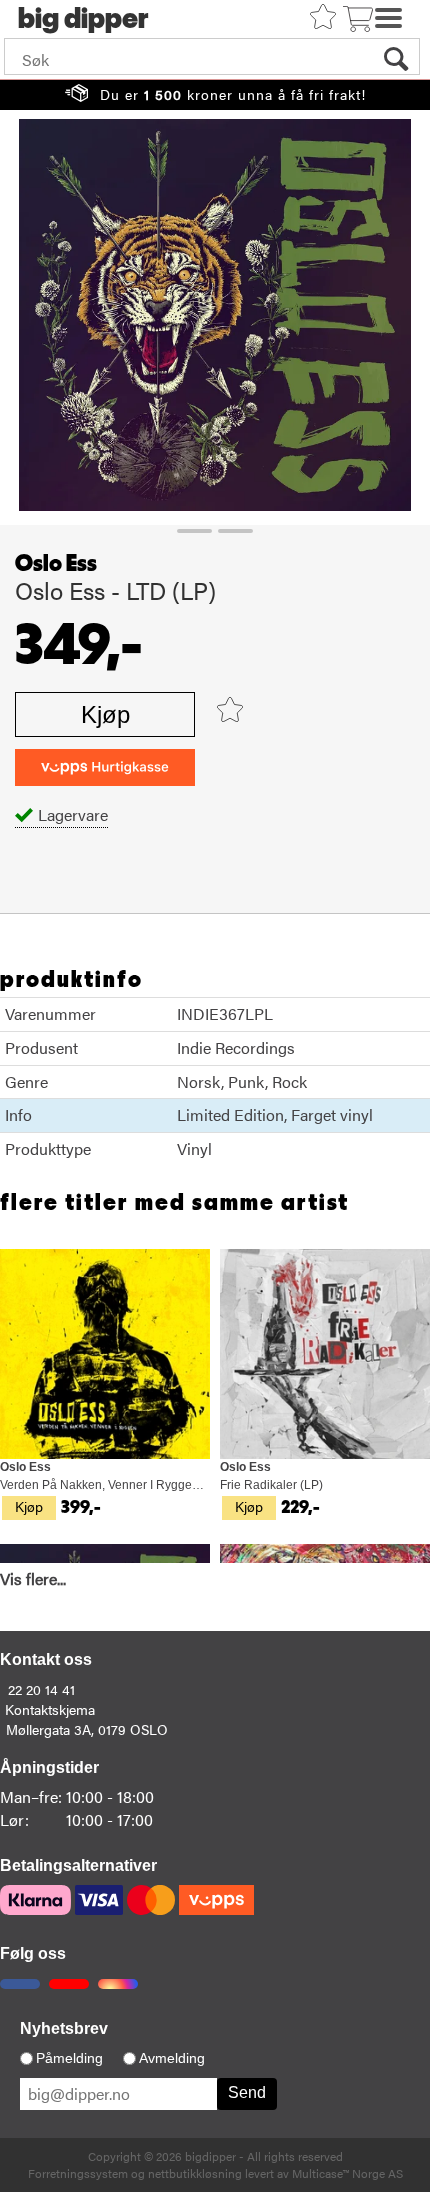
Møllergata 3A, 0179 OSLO (87, 1729)
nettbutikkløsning (195, 2173)
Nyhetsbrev (64, 2028)
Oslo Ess (56, 564)
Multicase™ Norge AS (347, 2173)
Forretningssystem (78, 2173)
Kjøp (105, 714)
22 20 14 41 (41, 1689)
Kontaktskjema (50, 1709)
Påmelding (69, 2058)
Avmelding (172, 2058)
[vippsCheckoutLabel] (105, 767)
